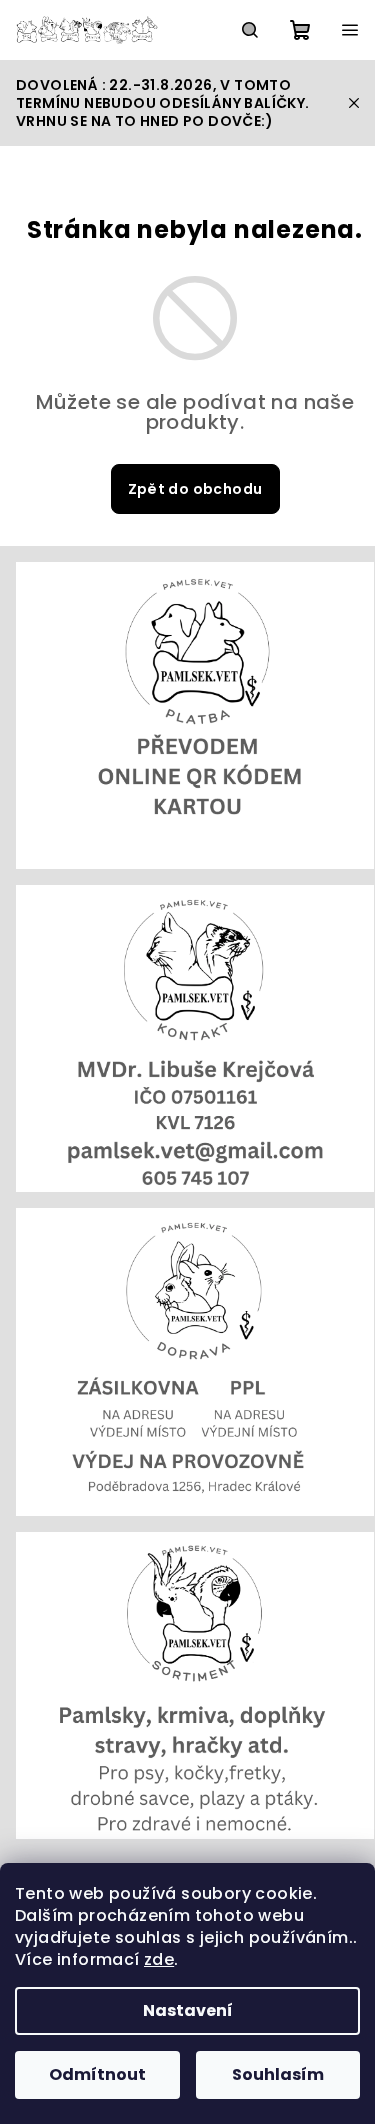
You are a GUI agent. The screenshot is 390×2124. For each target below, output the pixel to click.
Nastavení (188, 2010)
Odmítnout (97, 2074)
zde (159, 1959)
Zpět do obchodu (195, 489)
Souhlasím (278, 2074)
